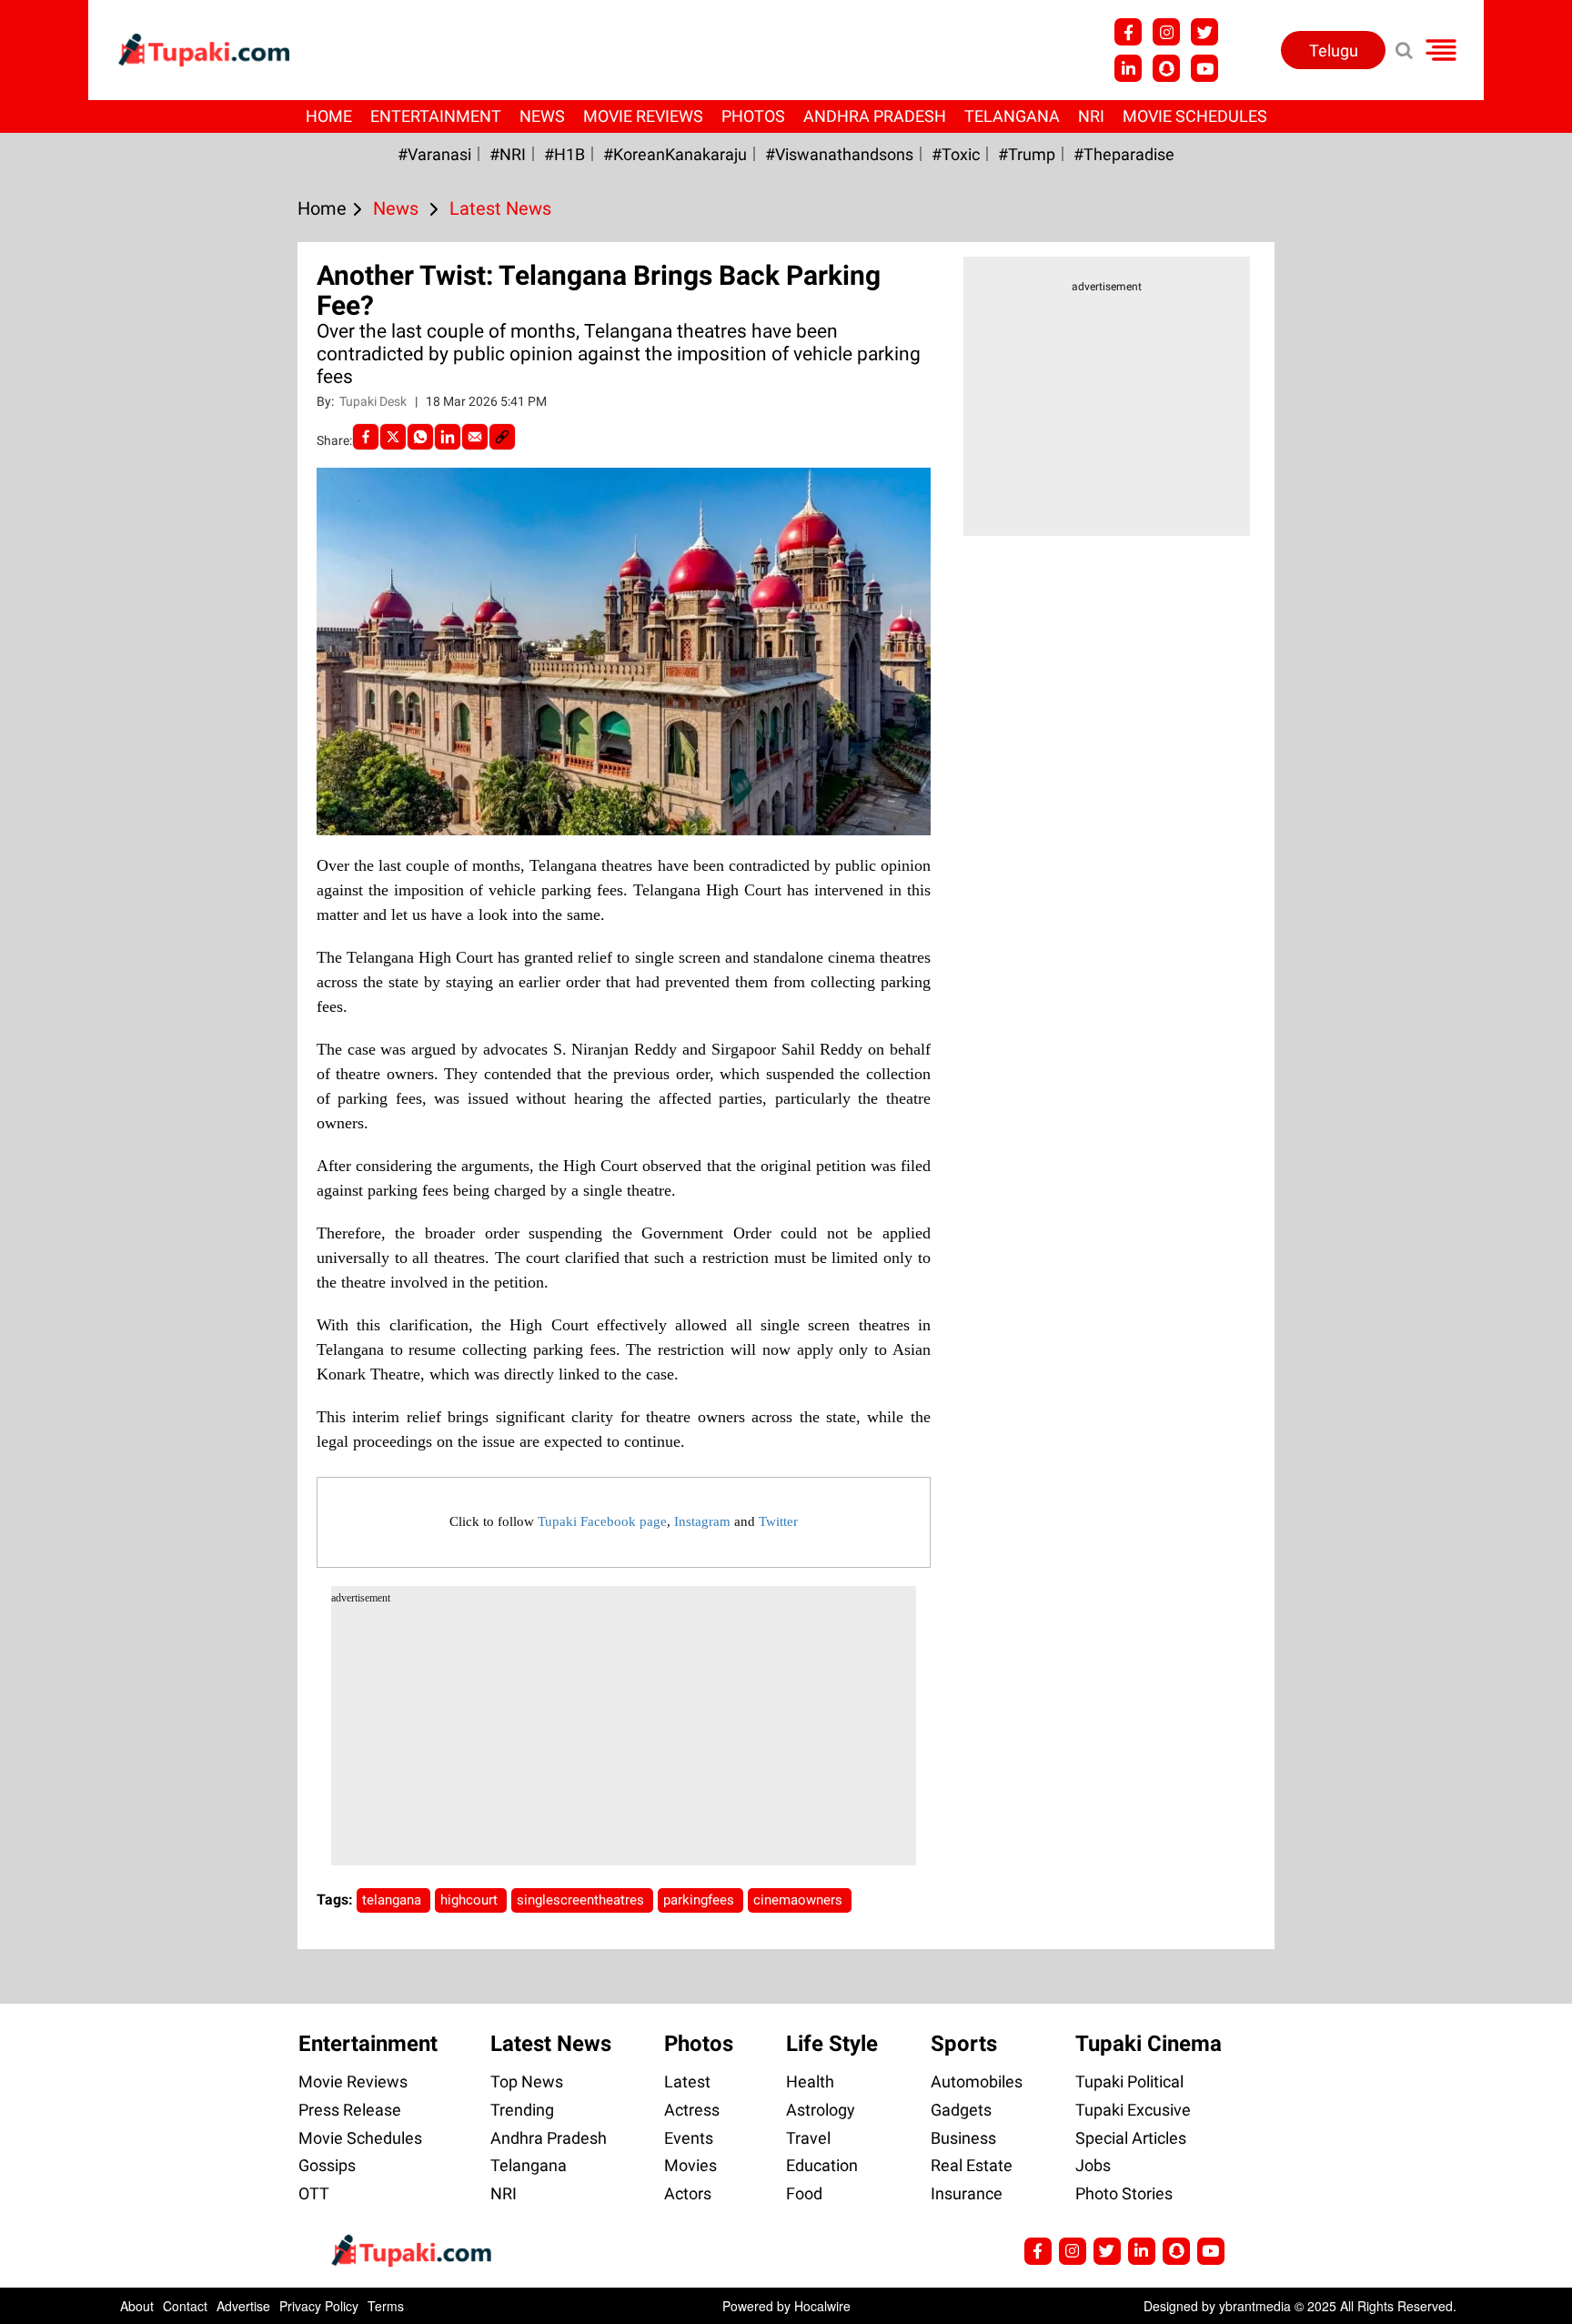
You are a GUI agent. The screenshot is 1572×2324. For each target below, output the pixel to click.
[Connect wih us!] (1128, 68)
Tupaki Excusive (1133, 2110)
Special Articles (1131, 2138)
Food (804, 2193)
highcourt (471, 1900)
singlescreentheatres (582, 1900)
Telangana (1012, 116)
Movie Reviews (643, 116)
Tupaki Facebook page (602, 1521)
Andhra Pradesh (875, 116)
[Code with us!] (1166, 68)
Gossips (327, 2165)
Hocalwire (822, 2306)
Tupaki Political (1129, 2081)
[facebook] (366, 437)
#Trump (1027, 154)
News (542, 116)
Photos (753, 116)
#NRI (508, 154)
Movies (690, 2165)
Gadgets (961, 2110)
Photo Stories (1124, 2193)
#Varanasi (434, 154)
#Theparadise (1124, 154)
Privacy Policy (319, 2306)
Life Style (832, 2044)
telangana (393, 1900)
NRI (1091, 116)
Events (689, 2138)
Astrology (821, 2110)
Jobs (1093, 2165)
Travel (808, 2138)
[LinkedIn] (448, 437)
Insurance (967, 2193)
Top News (527, 2081)
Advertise (243, 2306)
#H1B (564, 154)
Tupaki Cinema (1149, 2044)
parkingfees (700, 1900)
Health (810, 2081)
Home (329, 116)
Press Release (350, 2110)
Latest (687, 2081)
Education (822, 2165)
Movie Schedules (1195, 116)
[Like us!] (1128, 32)
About (137, 2306)
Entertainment (436, 116)
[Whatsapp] (420, 437)
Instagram (702, 1521)
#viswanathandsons (839, 154)
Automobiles (977, 2081)
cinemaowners (800, 1900)
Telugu (1334, 51)
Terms (386, 2306)
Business (963, 2138)
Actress (692, 2110)
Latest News (551, 2044)
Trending (522, 2110)
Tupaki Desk (374, 401)
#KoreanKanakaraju (675, 154)
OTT (314, 2193)
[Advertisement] (82, 738)
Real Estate (972, 2165)
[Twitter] (393, 437)
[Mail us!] (1204, 68)
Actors (688, 2193)
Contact (185, 2306)
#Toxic (956, 154)
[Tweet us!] (1166, 32)
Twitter (778, 1521)
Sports (964, 2044)
